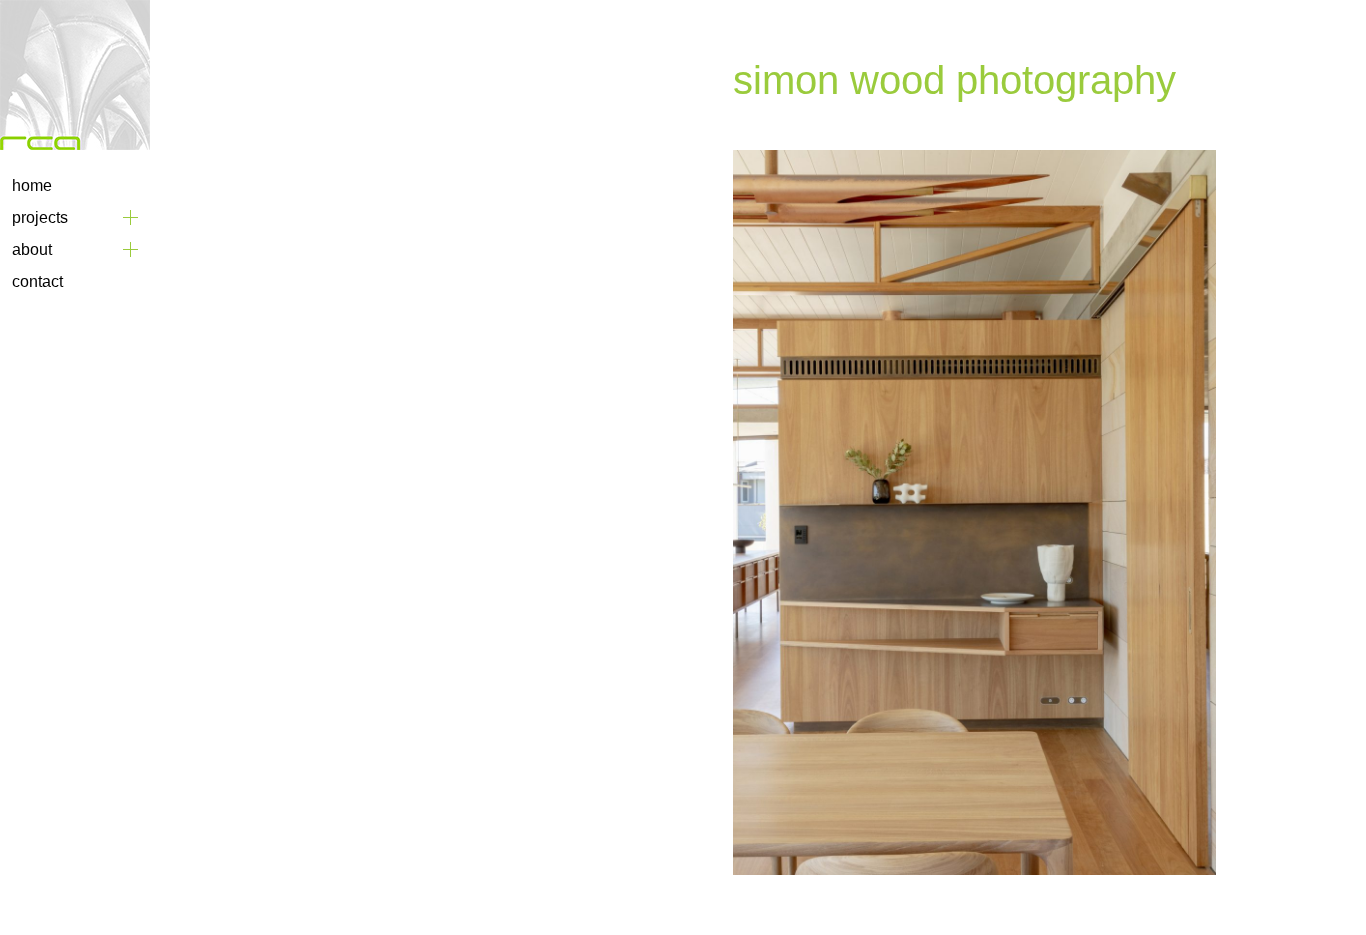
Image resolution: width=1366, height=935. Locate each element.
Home (32, 185)
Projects (40, 217)
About (32, 249)
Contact (37, 281)
